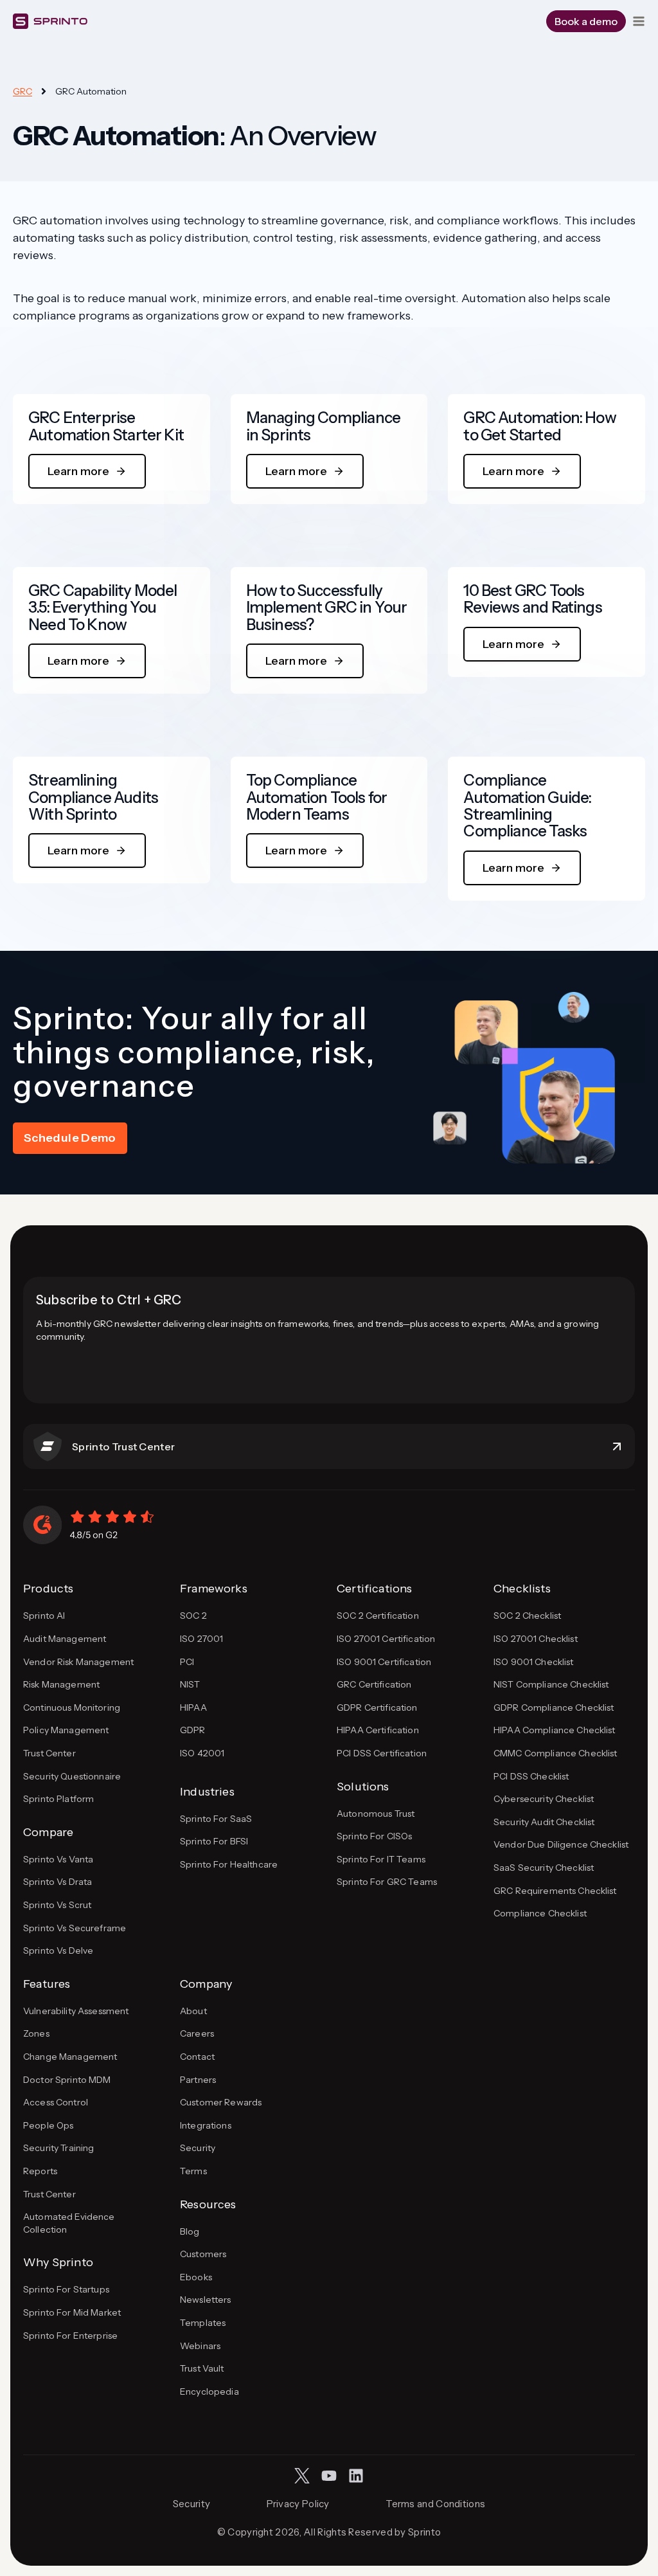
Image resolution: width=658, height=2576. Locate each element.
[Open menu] (639, 21)
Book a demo (586, 21)
